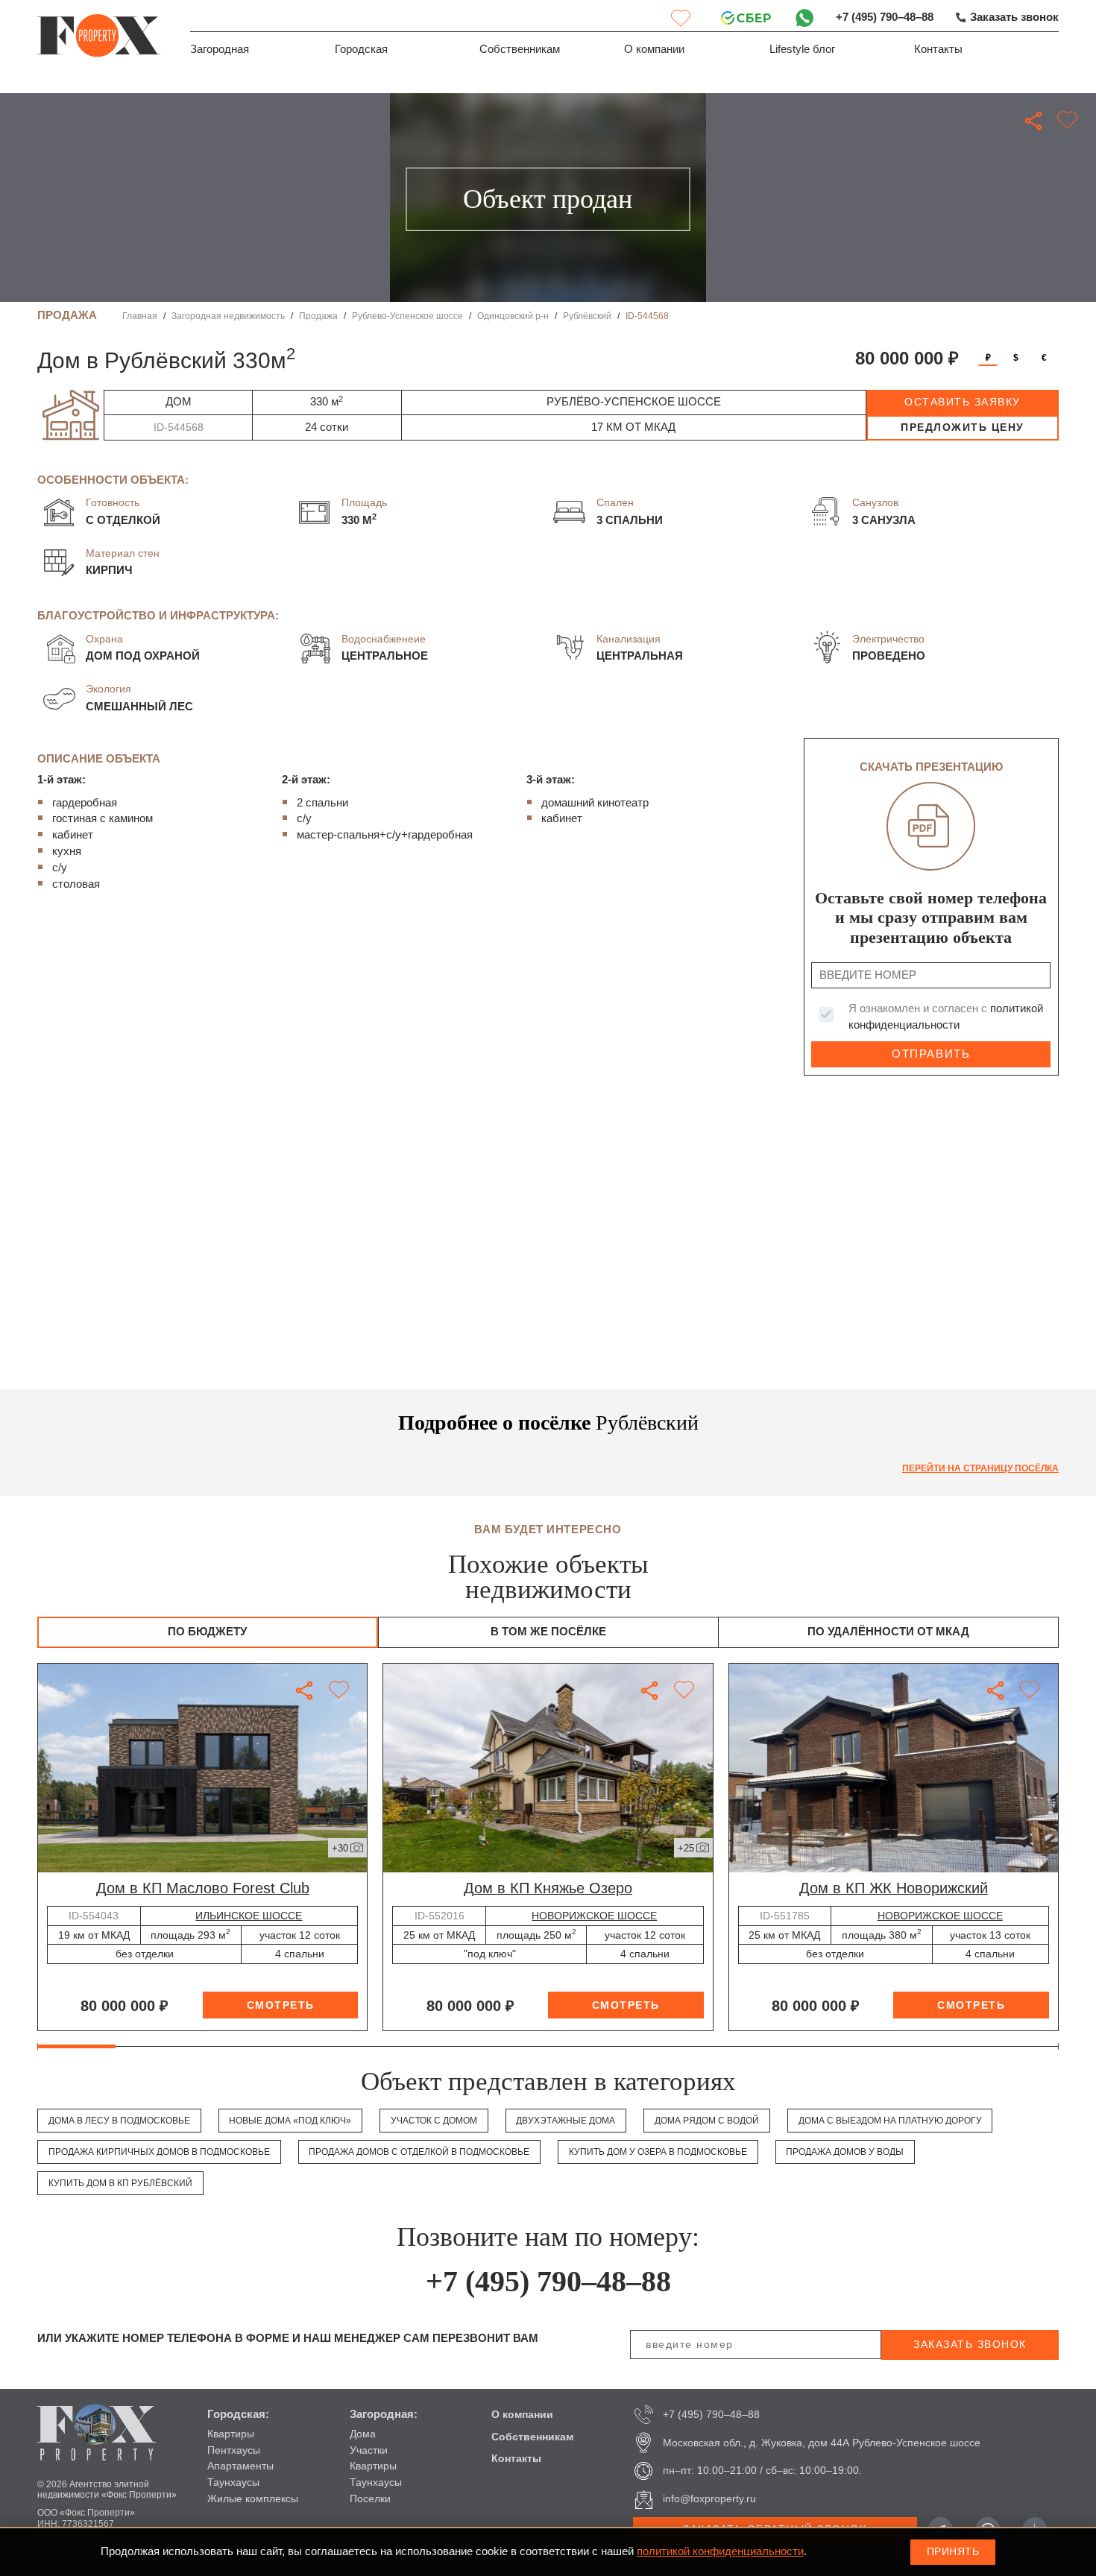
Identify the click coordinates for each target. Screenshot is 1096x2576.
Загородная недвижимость (228, 316)
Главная (140, 316)
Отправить (931, 1054)
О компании (654, 49)
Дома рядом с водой (707, 2121)
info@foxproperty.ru (709, 2498)
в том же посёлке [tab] (548, 1632)
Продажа (318, 316)
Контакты (938, 49)
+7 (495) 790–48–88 (885, 17)
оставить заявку (963, 402)
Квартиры (231, 2434)
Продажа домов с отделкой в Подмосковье (419, 2152)
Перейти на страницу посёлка (980, 1468)
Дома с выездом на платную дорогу (890, 2121)
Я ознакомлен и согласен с (946, 1017)
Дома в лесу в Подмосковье (119, 2121)
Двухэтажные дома (566, 2121)
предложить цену (963, 427)
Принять (953, 2551)
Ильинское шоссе (249, 1916)
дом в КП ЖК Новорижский (894, 1888)
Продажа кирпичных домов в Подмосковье (159, 2152)
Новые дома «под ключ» (290, 2121)
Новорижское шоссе (594, 1916)
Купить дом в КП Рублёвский (120, 2183)
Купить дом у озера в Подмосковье (658, 2152)
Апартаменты (240, 2466)
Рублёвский (587, 316)
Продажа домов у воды (845, 2152)
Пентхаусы (234, 2450)
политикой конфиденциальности (720, 2551)
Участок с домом (434, 2121)
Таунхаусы (233, 2482)
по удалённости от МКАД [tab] (888, 1632)
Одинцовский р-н (513, 316)
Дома (363, 2434)
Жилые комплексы (253, 2498)
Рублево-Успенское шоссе (407, 316)
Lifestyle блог (802, 49)
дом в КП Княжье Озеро (548, 1888)
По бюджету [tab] (207, 1632)
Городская (361, 49)
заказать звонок (970, 2344)
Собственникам (520, 49)
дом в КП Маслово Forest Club (203, 1888)
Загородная (220, 49)
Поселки (370, 2498)
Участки (369, 2450)
